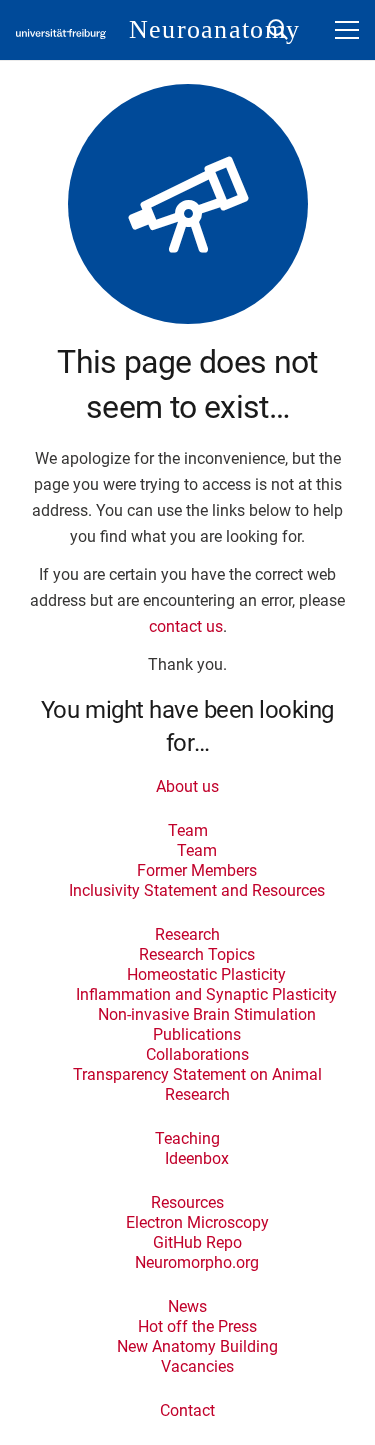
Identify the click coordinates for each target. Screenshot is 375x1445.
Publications (197, 1034)
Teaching (187, 1138)
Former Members (197, 870)
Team (188, 830)
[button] (278, 30)
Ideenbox (197, 1158)
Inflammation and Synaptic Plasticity (206, 994)
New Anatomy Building (197, 1346)
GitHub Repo (197, 1242)
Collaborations (197, 1054)
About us (187, 786)
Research (187, 934)
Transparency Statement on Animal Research (197, 1084)
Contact (187, 1410)
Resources (187, 1202)
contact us (186, 626)
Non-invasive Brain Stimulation (207, 1014)
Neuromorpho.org (197, 1262)
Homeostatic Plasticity (206, 974)
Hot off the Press (197, 1326)
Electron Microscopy (197, 1222)
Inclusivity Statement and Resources (197, 890)
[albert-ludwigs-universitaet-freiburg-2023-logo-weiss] (61, 34)
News (187, 1306)
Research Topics (197, 954)
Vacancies (197, 1366)
